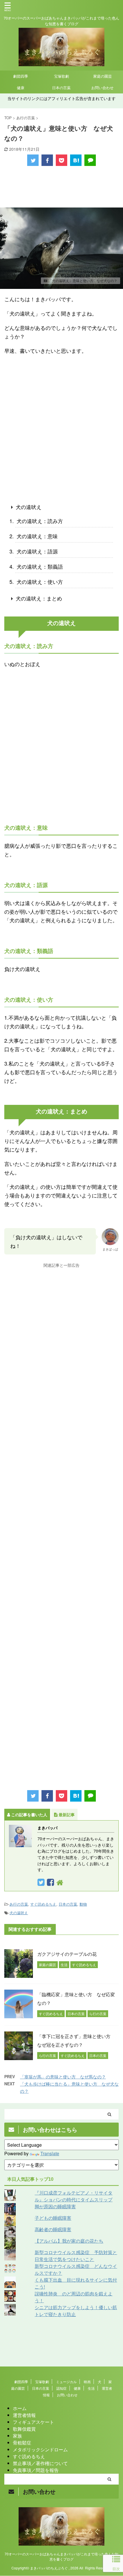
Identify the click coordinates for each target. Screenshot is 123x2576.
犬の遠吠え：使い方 (40, 582)
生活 (91, 2388)
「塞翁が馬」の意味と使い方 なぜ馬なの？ (63, 2077)
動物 (83, 1904)
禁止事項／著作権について (40, 2463)
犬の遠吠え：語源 (37, 551)
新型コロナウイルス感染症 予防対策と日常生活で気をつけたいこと (76, 2256)
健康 (21, 88)
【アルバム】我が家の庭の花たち (69, 2241)
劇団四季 (21, 76)
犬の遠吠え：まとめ (39, 598)
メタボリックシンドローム (40, 2449)
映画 (87, 2382)
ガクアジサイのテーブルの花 (67, 1954)
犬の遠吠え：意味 (37, 536)
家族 (17, 2436)
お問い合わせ (102, 88)
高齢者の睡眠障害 (53, 2229)
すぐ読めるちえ (43, 1904)
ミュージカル (66, 2382)
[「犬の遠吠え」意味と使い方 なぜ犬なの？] (76, 160)
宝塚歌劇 (61, 76)
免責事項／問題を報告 (36, 2470)
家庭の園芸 (103, 76)
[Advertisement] (61, 187)
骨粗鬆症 (22, 2443)
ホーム (20, 2408)
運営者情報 (24, 2415)
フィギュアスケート (33, 2422)
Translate (50, 2153)
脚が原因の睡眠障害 (55, 2206)
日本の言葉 (61, 88)
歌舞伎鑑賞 (24, 2429)
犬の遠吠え (29, 507)
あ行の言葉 (19, 1904)
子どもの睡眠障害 (53, 2218)
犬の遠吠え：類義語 (40, 566)
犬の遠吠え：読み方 (40, 521)
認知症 (61, 2388)
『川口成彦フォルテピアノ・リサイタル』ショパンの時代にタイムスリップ (74, 2196)
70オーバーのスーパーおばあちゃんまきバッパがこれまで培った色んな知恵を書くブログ (61, 2556)
